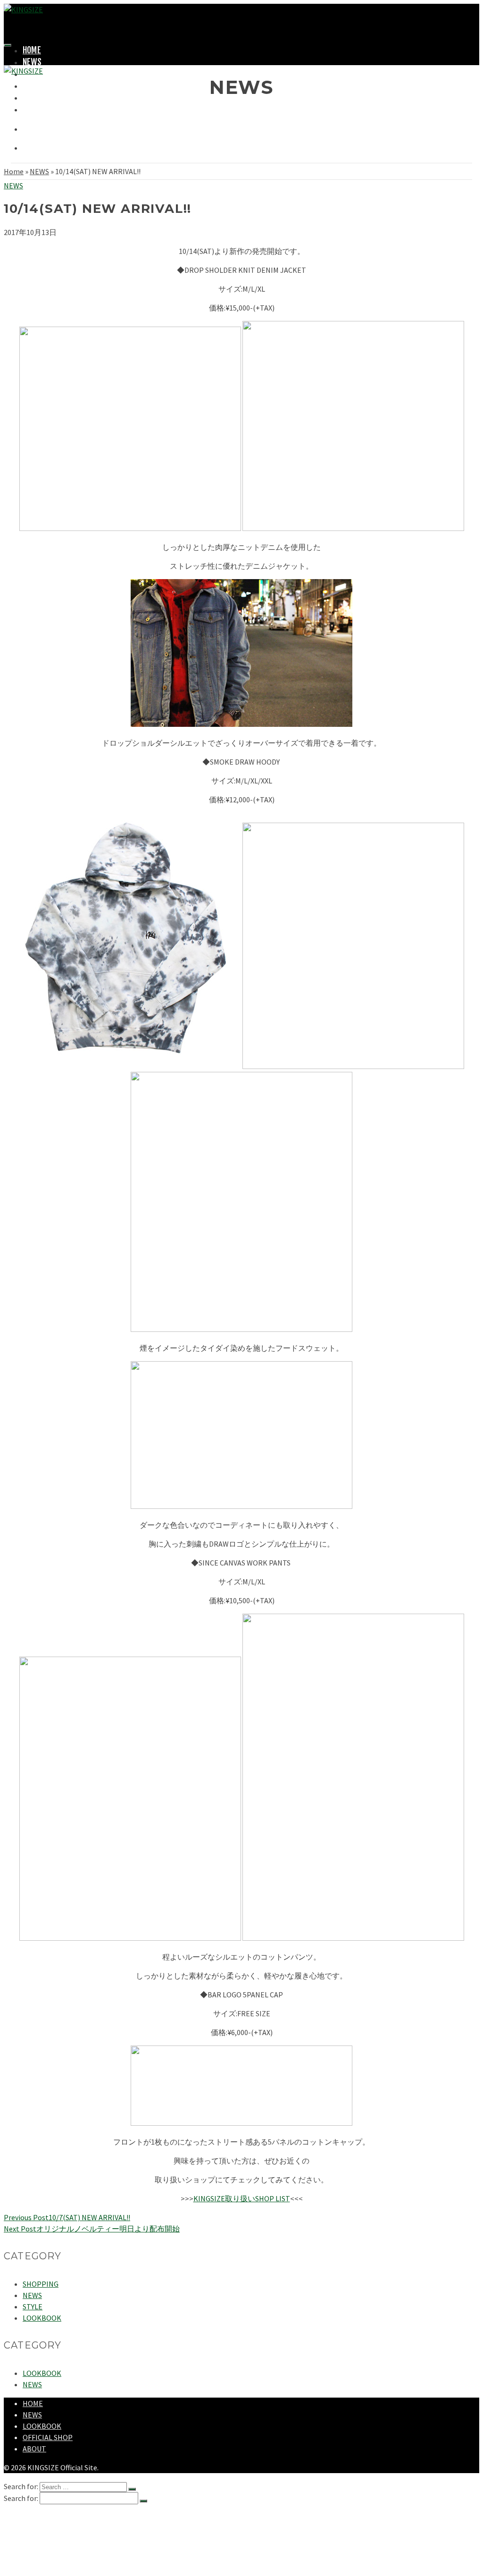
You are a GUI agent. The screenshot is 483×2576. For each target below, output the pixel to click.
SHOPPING (39, 85)
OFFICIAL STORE (49, 97)
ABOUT (33, 109)
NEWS (32, 62)
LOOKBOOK (42, 2318)
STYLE (33, 2307)
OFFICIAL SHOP (48, 2437)
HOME (32, 50)
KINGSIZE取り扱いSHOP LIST (242, 2198)
